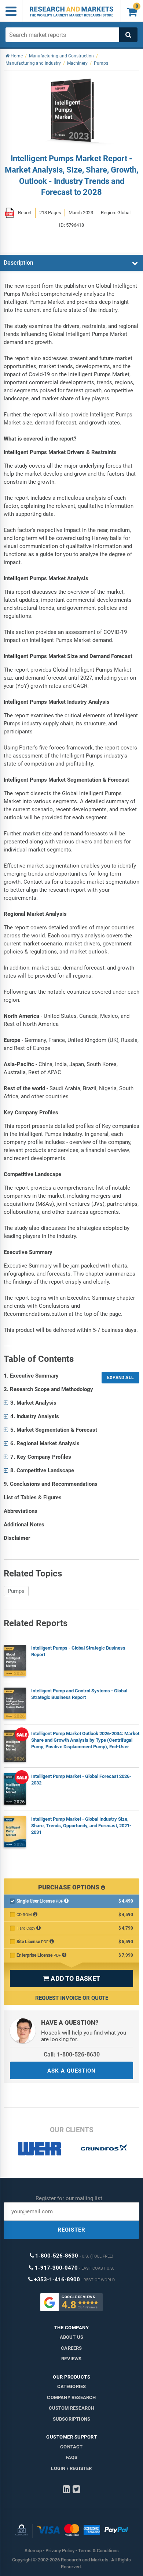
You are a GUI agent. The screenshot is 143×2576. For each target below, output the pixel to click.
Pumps (16, 1591)
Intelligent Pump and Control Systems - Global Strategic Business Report (79, 1694)
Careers (71, 2348)
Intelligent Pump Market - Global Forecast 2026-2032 (81, 1780)
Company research (71, 2397)
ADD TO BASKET (71, 1978)
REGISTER (71, 2230)
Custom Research (72, 2408)
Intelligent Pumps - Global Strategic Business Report (78, 1651)
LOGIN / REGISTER (71, 2468)
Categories (72, 2386)
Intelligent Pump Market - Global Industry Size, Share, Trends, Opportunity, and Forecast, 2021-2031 (81, 1826)
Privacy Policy (60, 2551)
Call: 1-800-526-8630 (72, 2054)
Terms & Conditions (98, 2551)
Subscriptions (72, 2419)
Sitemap (33, 2551)
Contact (71, 2447)
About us (72, 2337)
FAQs (72, 2457)
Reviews (71, 2359)
